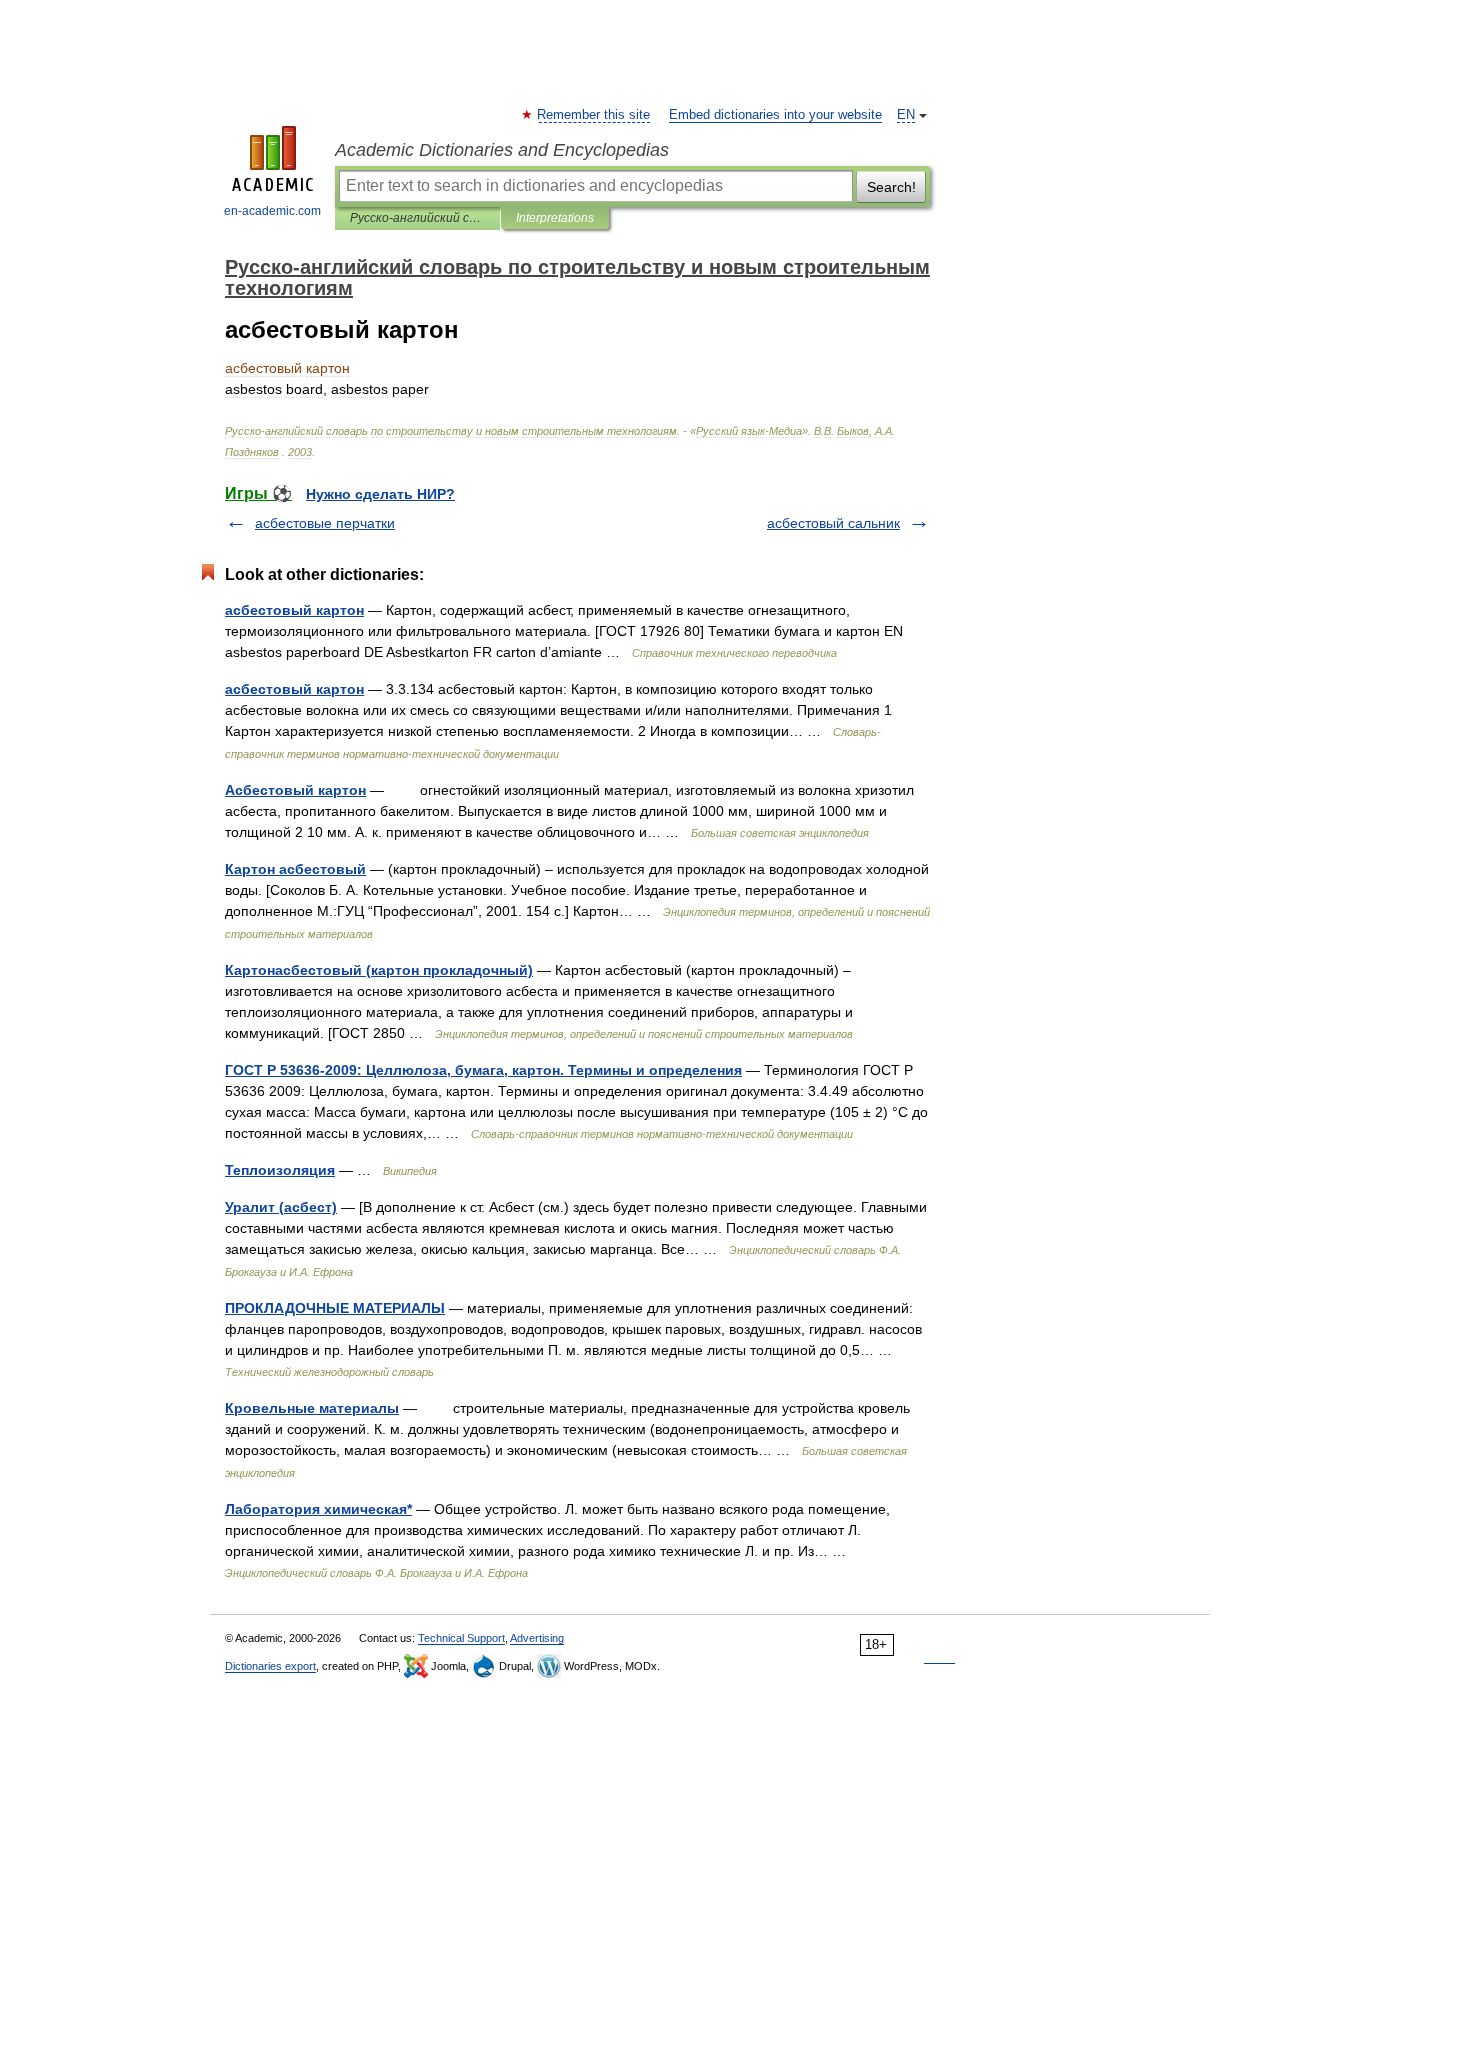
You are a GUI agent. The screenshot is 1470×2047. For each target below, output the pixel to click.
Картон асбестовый (295, 869)
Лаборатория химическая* (318, 1509)
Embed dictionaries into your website (775, 115)
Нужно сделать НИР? (380, 494)
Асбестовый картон (295, 790)
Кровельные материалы (312, 1408)
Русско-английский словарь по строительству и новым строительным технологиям (417, 218)
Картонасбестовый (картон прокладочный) (379, 970)
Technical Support (461, 1638)
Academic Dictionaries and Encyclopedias (502, 150)
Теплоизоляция (280, 1170)
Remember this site (594, 115)
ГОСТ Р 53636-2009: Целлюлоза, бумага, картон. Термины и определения (483, 1070)
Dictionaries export (270, 1666)
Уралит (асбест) (281, 1207)
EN (906, 115)
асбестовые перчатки (325, 523)
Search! (891, 187)
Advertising (537, 1638)
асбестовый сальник (833, 523)
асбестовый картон (294, 610)
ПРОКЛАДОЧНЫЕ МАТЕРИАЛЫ (335, 1308)
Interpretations (555, 218)
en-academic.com (272, 211)
